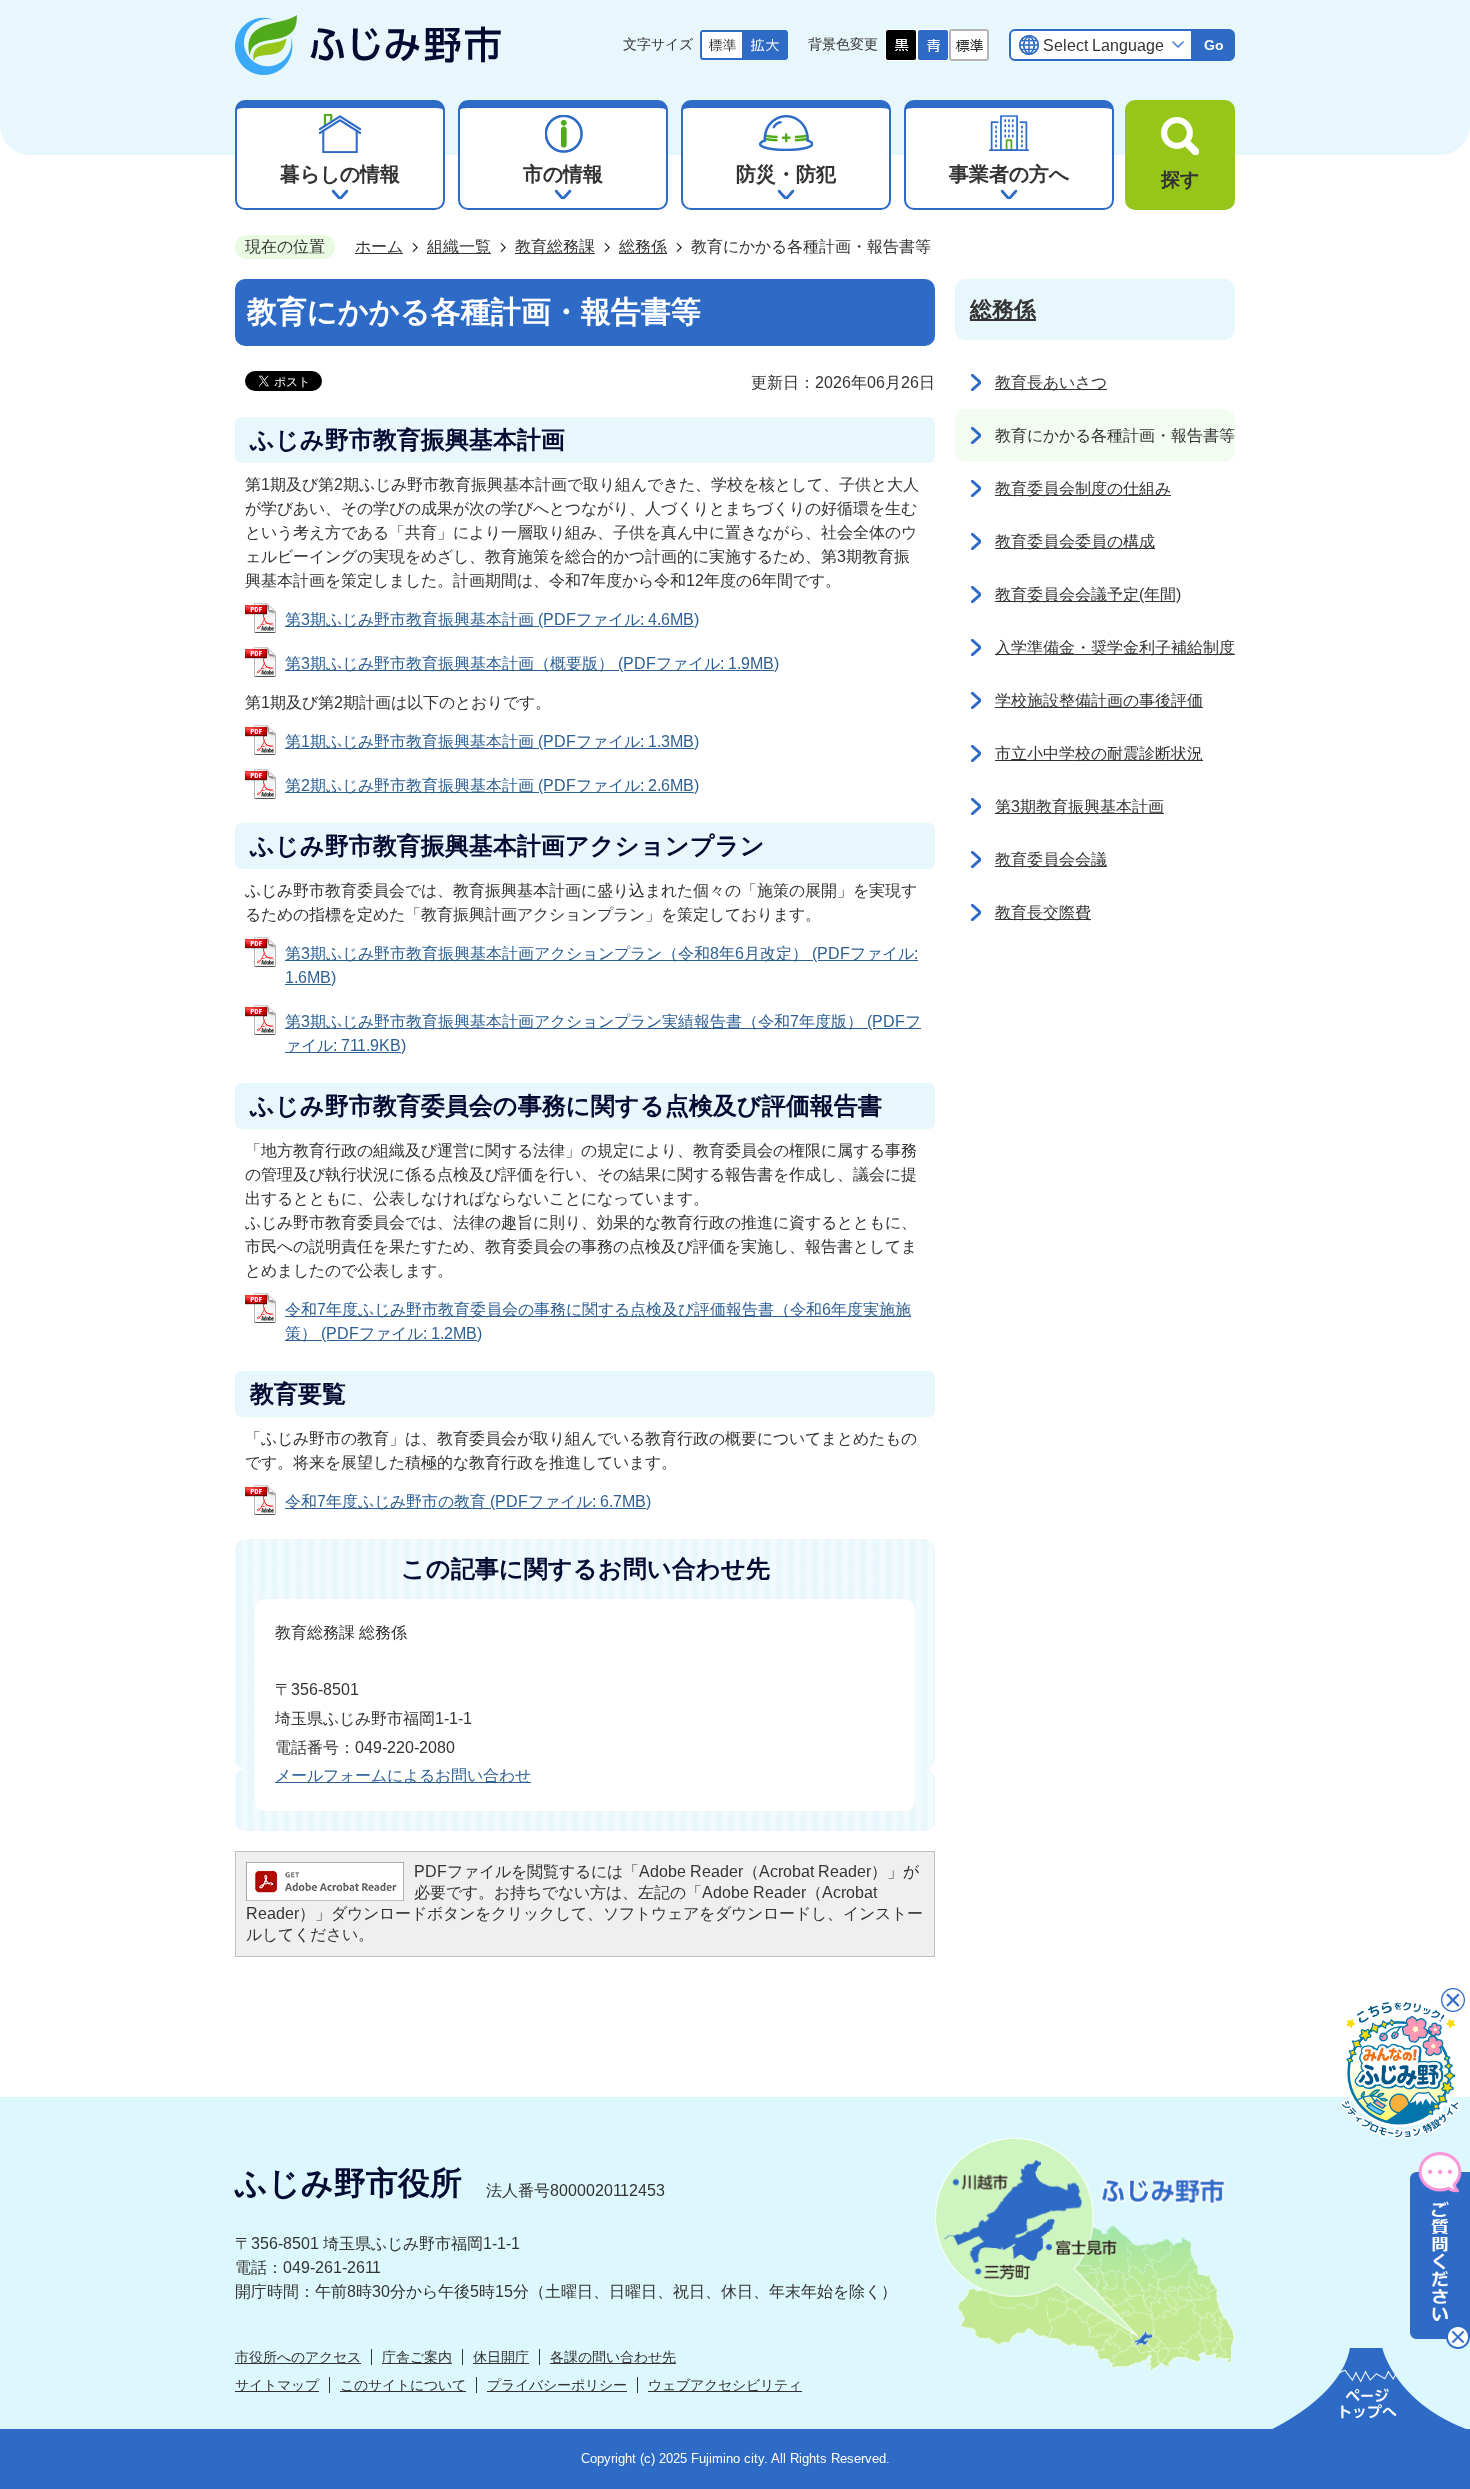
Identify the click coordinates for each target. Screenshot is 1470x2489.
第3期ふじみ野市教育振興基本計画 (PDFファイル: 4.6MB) (492, 619)
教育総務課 (555, 246)
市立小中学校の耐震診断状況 (1099, 753)
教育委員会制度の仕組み (1083, 488)
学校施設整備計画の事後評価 (1099, 700)
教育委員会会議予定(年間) (1088, 594)
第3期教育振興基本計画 (1079, 806)
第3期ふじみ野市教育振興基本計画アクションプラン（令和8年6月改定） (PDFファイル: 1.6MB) (601, 965)
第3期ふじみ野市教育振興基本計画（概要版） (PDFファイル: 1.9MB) (532, 663)
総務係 (643, 246)
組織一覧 (459, 246)
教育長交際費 (1043, 912)
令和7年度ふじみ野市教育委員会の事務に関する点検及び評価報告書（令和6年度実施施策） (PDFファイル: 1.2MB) (598, 1321)
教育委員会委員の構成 (1075, 541)
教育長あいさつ (1051, 382)
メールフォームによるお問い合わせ (403, 1775)
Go (1214, 45)
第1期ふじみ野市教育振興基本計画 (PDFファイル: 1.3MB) (492, 741)
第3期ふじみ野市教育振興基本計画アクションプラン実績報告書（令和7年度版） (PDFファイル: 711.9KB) (603, 1033)
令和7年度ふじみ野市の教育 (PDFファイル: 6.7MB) (468, 1501)
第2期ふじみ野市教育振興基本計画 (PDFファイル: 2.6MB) (492, 785)
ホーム (379, 246)
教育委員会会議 (1051, 859)
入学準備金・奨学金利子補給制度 (1115, 647)
